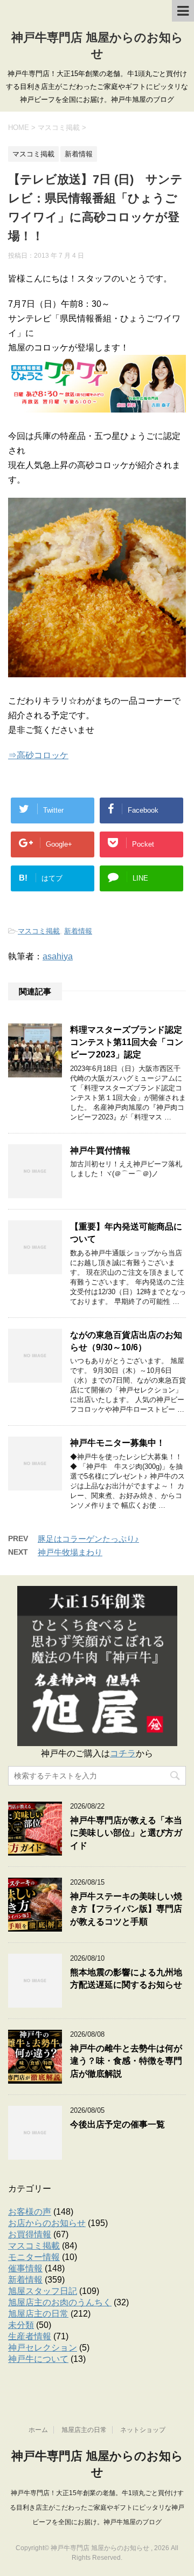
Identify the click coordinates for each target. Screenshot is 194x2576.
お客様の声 (30, 2212)
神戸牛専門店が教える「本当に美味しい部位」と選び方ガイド (126, 1833)
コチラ (123, 1753)
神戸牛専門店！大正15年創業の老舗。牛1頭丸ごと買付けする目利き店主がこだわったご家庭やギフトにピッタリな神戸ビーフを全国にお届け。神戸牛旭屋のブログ (97, 2508)
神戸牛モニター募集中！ (117, 1443)
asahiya (58, 956)
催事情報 (25, 2268)
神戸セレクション (43, 2348)
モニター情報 (34, 2257)
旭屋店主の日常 (38, 2314)
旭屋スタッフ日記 (43, 2291)
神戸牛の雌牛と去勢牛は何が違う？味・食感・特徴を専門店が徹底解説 (126, 2061)
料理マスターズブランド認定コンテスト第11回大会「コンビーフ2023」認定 (127, 1042)
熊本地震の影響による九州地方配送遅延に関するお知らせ (126, 1979)
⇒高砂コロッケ (38, 755)
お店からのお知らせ (47, 2223)
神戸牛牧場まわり (70, 1552)
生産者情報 (30, 2336)
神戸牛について (38, 2359)
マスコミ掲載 (39, 931)
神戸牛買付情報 (100, 1150)
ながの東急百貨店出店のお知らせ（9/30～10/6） (126, 1341)
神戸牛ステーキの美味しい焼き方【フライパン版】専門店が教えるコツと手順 (126, 1909)
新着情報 (78, 931)
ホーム (38, 2430)
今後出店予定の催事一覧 (117, 2124)
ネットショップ (143, 2430)
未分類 (21, 2325)
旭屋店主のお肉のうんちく (60, 2302)
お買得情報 (30, 2234)
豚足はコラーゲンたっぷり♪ (88, 1539)
